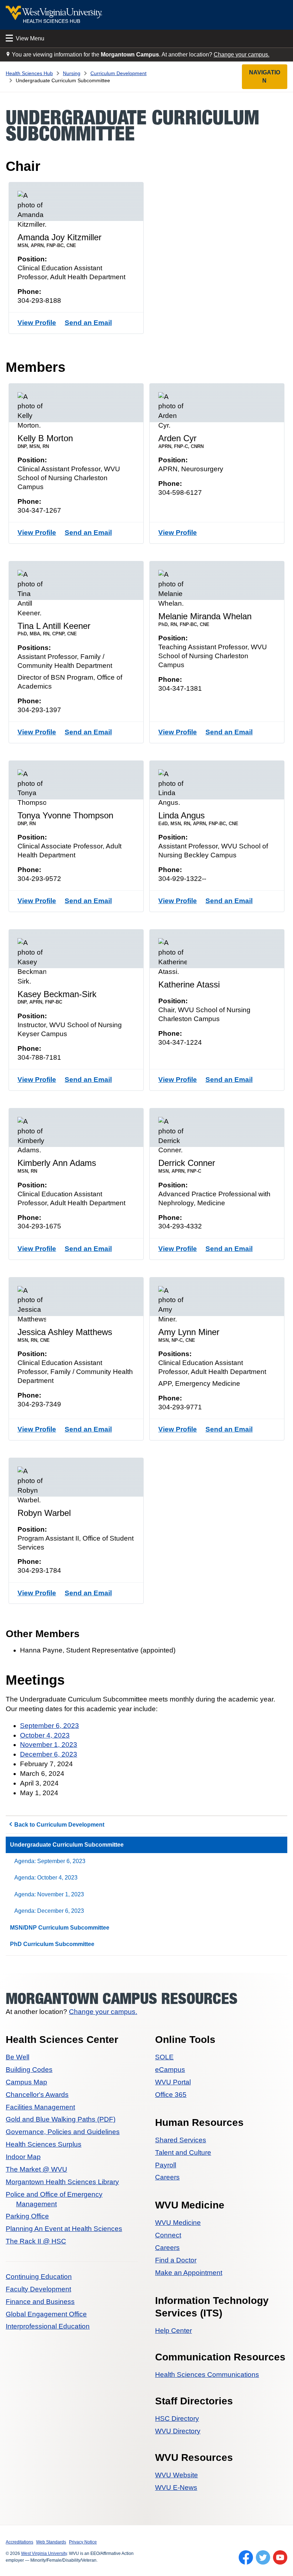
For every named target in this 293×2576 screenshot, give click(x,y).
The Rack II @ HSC (36, 2241)
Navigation (265, 76)
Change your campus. (242, 55)
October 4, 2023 (45, 1735)
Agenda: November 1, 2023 (49, 1894)
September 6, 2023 (49, 1726)
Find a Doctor (176, 2260)
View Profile (37, 323)
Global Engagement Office (46, 2314)
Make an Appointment (189, 2273)
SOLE (164, 2057)
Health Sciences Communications (207, 2375)
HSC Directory (177, 2419)
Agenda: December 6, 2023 (49, 1911)
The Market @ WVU (36, 2169)
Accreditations (19, 2542)
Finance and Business (40, 2302)
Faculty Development (38, 2289)
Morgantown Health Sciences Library (62, 2182)
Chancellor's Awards (37, 2095)
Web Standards (51, 2542)
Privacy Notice (83, 2542)
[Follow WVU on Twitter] (263, 2557)
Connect (168, 2235)
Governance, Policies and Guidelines (63, 2132)
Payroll (166, 2165)
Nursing (72, 73)
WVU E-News (176, 2488)
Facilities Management (40, 2107)
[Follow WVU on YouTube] (280, 2557)
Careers (167, 2177)
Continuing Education (39, 2277)
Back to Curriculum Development (59, 1825)
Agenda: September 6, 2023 (50, 1861)
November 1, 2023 (49, 1745)
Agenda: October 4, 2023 (46, 1878)
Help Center (173, 2331)
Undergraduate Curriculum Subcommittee (67, 1845)
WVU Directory (178, 2431)
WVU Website (177, 2475)
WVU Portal (173, 2082)
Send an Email (88, 323)
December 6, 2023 (49, 1754)
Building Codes (29, 2070)
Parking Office (27, 2216)
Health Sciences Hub (29, 73)
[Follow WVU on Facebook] (246, 2557)
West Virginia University (44, 2553)
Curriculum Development (118, 73)
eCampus (170, 2070)
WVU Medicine (178, 2223)
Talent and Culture (183, 2153)
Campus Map (26, 2082)
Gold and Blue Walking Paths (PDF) (61, 2119)
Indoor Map (23, 2157)
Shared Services (181, 2140)
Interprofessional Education (48, 2326)
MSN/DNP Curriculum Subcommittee (60, 1928)
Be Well (18, 2057)
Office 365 (171, 2095)
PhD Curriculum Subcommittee (52, 1944)
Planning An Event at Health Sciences (64, 2229)
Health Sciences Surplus (44, 2144)
